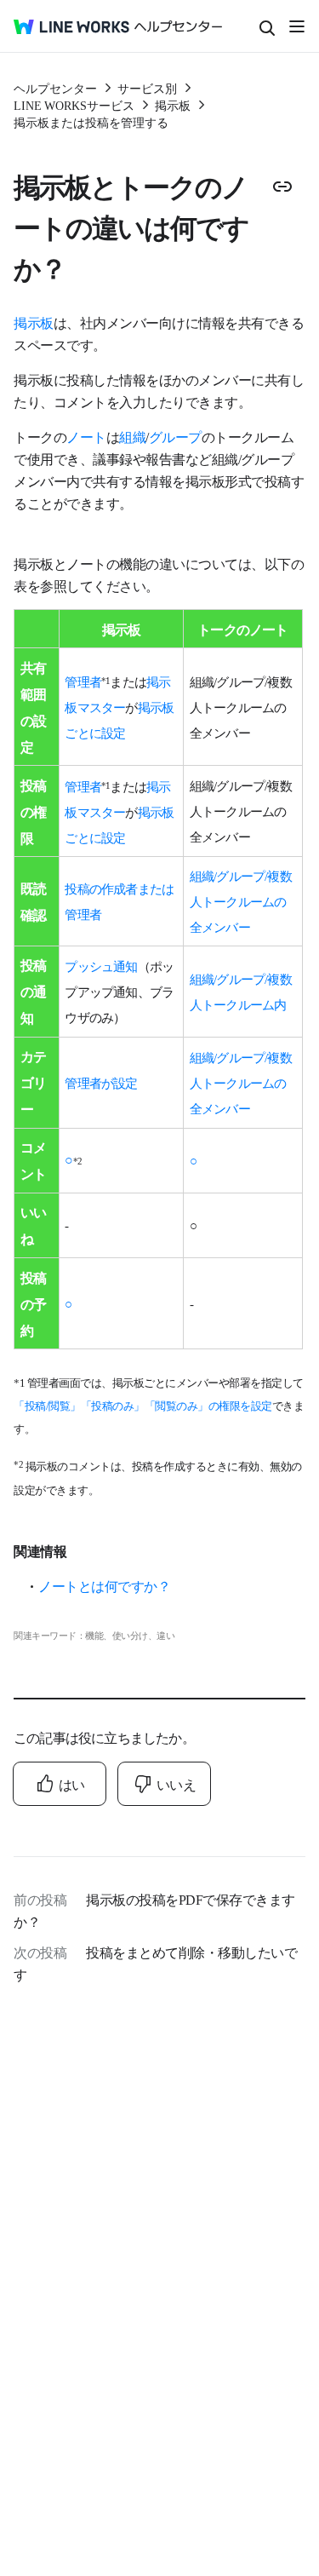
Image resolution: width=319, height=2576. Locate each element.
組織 (132, 436)
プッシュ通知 (101, 966)
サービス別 (147, 88)
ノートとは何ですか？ (104, 1585)
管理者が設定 (101, 1082)
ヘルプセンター (55, 88)
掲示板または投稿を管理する (91, 122)
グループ (175, 436)
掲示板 (173, 105)
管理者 (83, 681)
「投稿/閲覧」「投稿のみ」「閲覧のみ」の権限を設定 (143, 1405)
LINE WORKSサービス (74, 105)
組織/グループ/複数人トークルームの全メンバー (241, 901)
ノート (86, 436)
